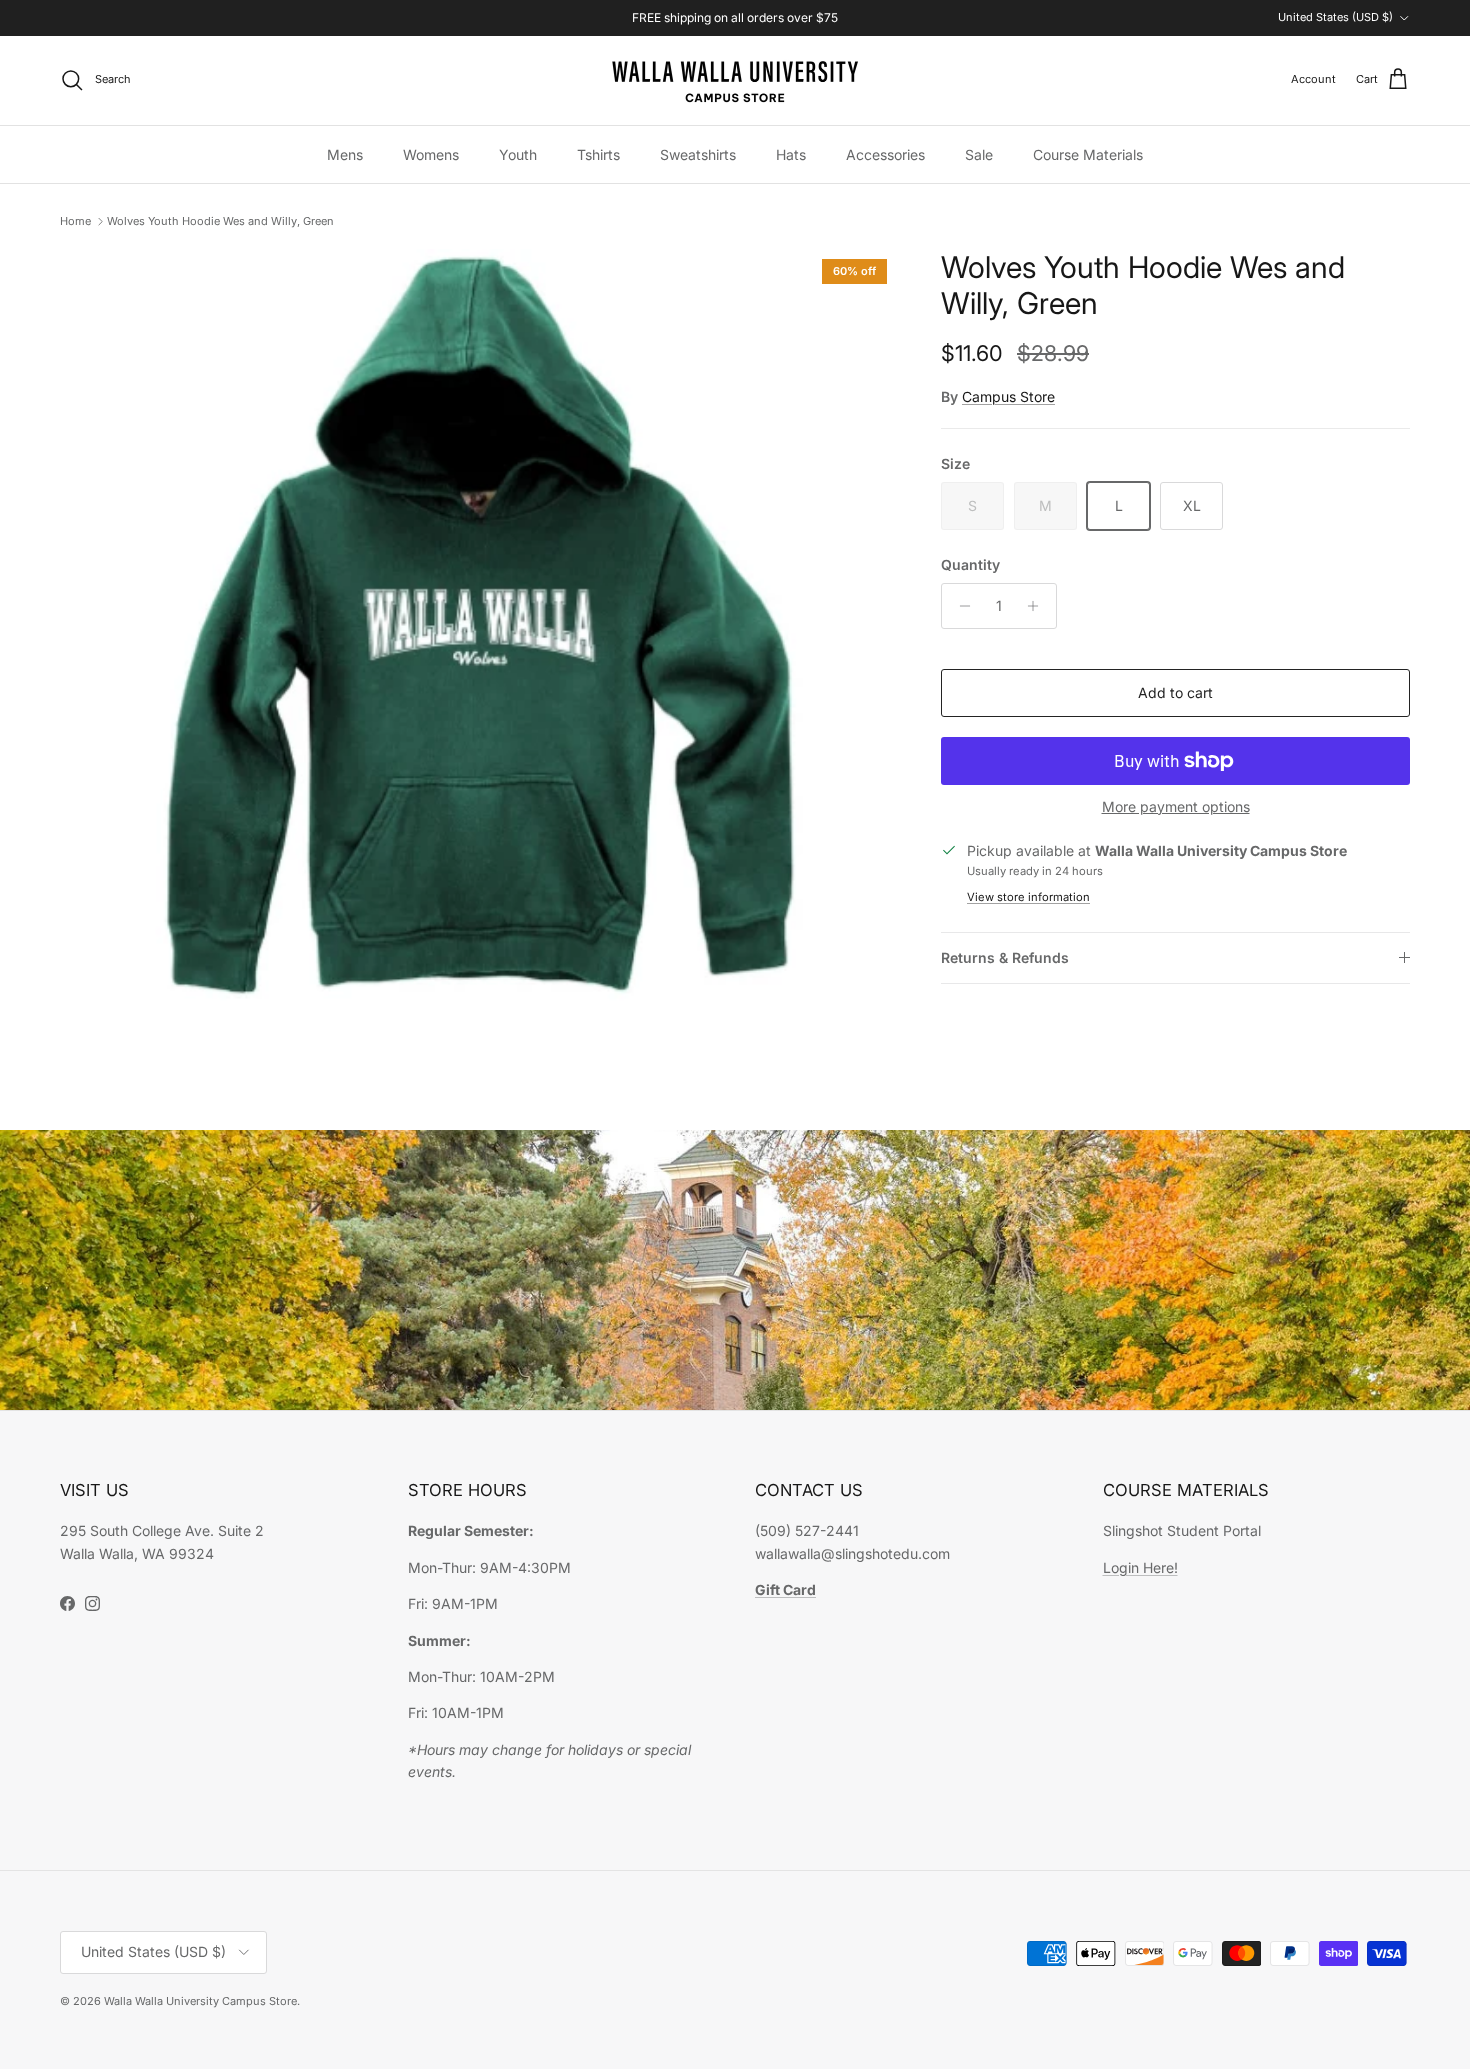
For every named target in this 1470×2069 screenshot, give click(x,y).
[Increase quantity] (1038, 606)
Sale (979, 154)
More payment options (1176, 807)
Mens (345, 154)
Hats (791, 154)
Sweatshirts (698, 154)
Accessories (885, 154)
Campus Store (1008, 396)
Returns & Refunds (1005, 957)
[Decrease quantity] (959, 606)
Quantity (970, 564)
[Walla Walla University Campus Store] (735, 80)
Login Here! (1140, 1567)
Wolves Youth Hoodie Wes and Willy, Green (220, 221)
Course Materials (1088, 154)
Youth (518, 154)
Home (75, 221)
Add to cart (1175, 692)
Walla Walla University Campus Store (200, 2001)
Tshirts (598, 154)
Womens (431, 154)
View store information (1028, 897)
